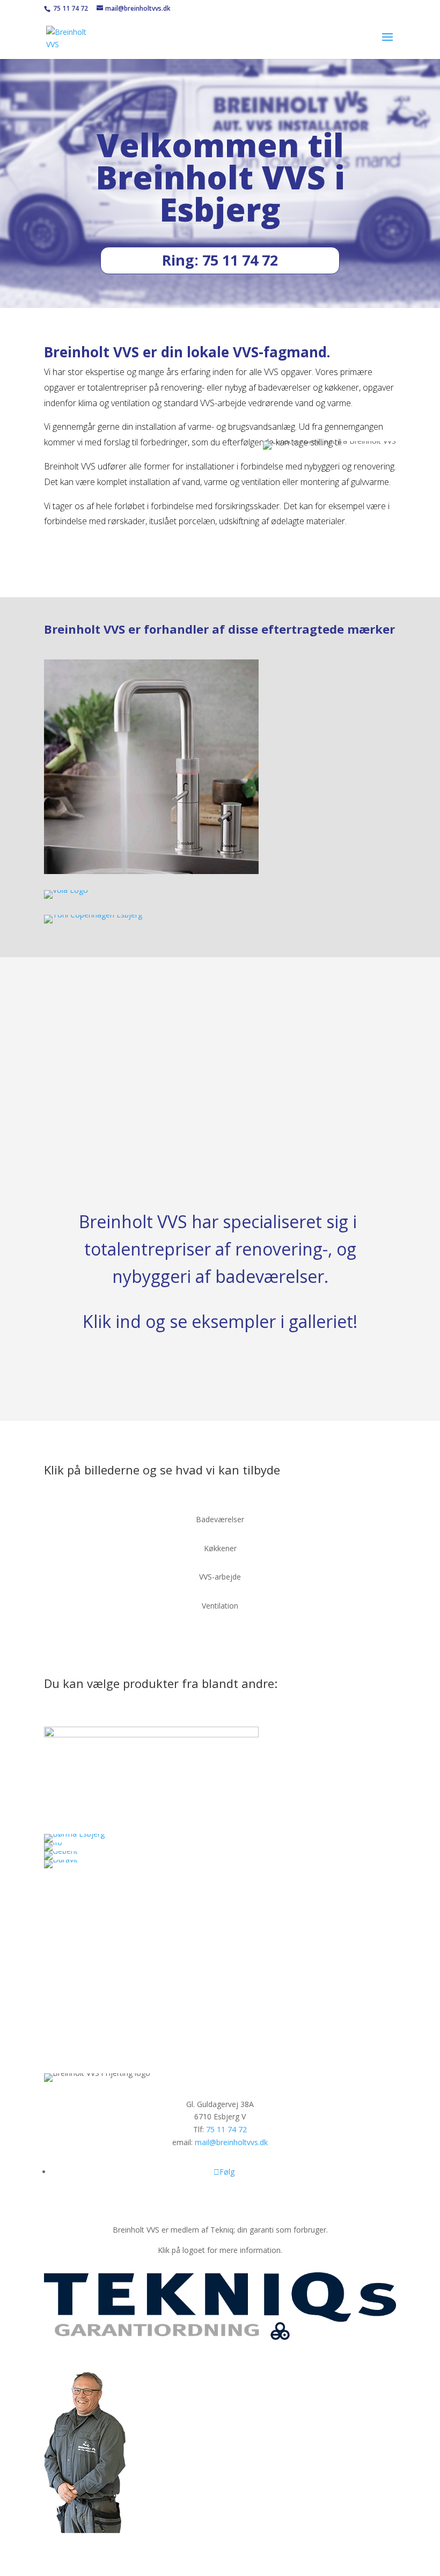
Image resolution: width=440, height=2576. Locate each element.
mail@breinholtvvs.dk (231, 2142)
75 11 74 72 (70, 8)
